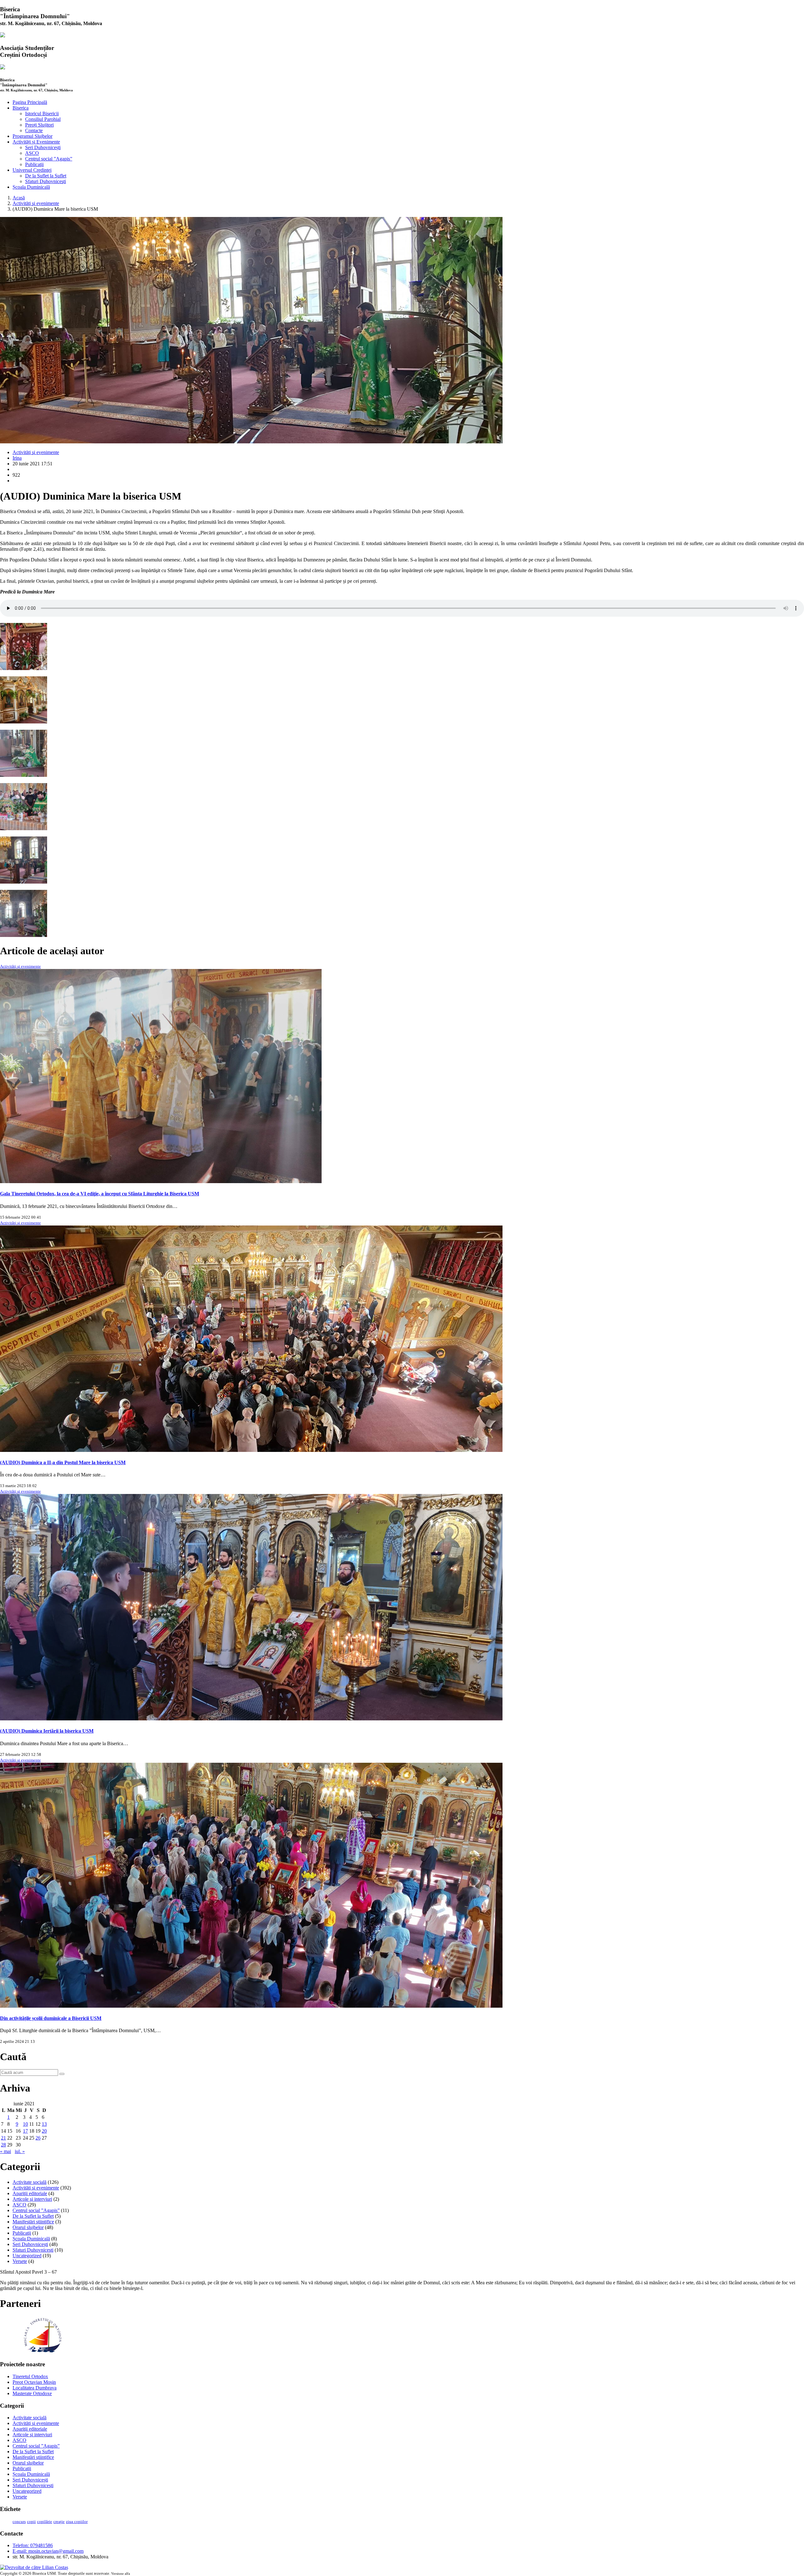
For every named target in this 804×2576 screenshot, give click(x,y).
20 (44, 2131)
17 (25, 2131)
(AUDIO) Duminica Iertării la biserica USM (47, 1731)
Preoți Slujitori (39, 125)
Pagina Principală (30, 102)
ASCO (32, 153)
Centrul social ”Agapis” (49, 159)
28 (3, 2145)
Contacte (34, 130)
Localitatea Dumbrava (35, 2388)
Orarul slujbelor (28, 2227)
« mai (5, 2151)
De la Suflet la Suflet (46, 176)
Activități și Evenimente (36, 142)
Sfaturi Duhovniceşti (46, 181)
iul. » (20, 2151)
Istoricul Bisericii (42, 114)
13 (44, 2124)
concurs (19, 2522)
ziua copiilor (77, 2522)
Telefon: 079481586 (33, 2545)
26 (38, 2138)
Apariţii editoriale (30, 2193)
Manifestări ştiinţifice (33, 2222)
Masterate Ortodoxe (32, 2393)
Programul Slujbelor (33, 136)
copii (31, 2522)
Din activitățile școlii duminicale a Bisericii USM (51, 2018)
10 (25, 2124)
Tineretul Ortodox (30, 2376)
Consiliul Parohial (43, 119)
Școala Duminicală (31, 187)
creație (59, 2522)
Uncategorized (27, 2256)
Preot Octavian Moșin (34, 2382)
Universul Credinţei (32, 170)
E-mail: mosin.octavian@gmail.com (48, 2551)
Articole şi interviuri (32, 2199)
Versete (20, 2261)
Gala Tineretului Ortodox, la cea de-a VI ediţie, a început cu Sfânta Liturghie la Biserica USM (100, 1194)
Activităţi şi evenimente (36, 203)
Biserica (21, 108)
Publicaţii (34, 164)
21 (3, 2138)
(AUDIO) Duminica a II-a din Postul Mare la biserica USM (63, 1462)
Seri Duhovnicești (43, 147)
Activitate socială (30, 2182)
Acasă (19, 198)
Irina (17, 458)
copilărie (45, 2522)
